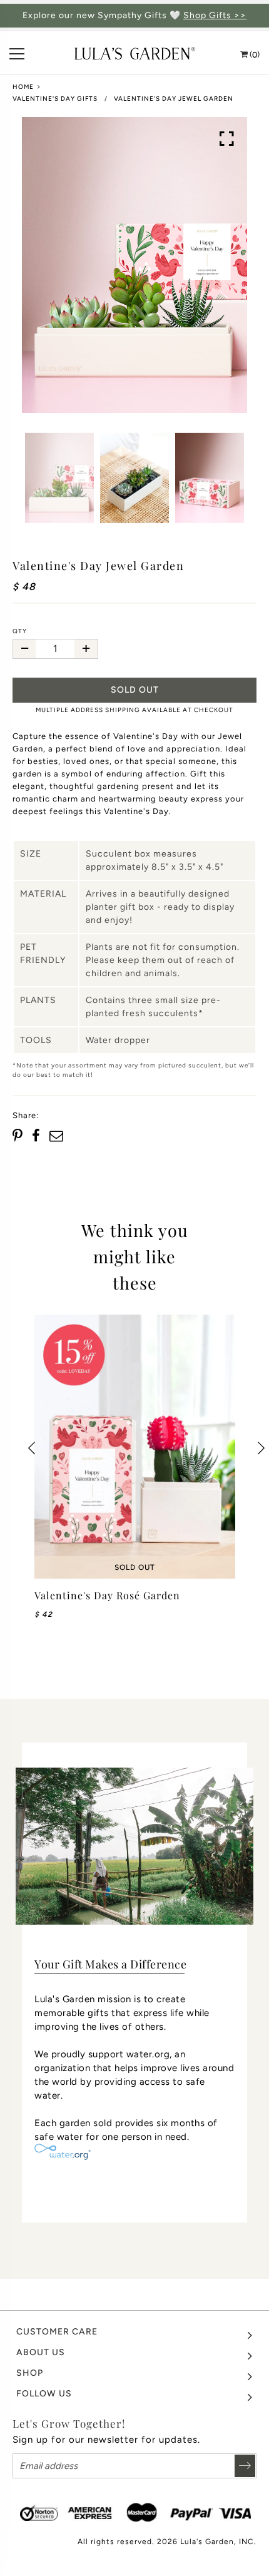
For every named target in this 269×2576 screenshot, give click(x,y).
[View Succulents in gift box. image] (134, 265)
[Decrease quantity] (24, 649)
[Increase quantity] (86, 649)
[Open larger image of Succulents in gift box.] (227, 139)
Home (23, 87)
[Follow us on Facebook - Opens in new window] (36, 1136)
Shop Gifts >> (215, 16)
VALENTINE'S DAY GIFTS (55, 99)
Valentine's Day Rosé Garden (107, 1595)
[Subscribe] (245, 2466)
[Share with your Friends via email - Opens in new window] (56, 1136)
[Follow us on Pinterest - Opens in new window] (19, 1136)
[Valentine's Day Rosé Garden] (135, 1447)
